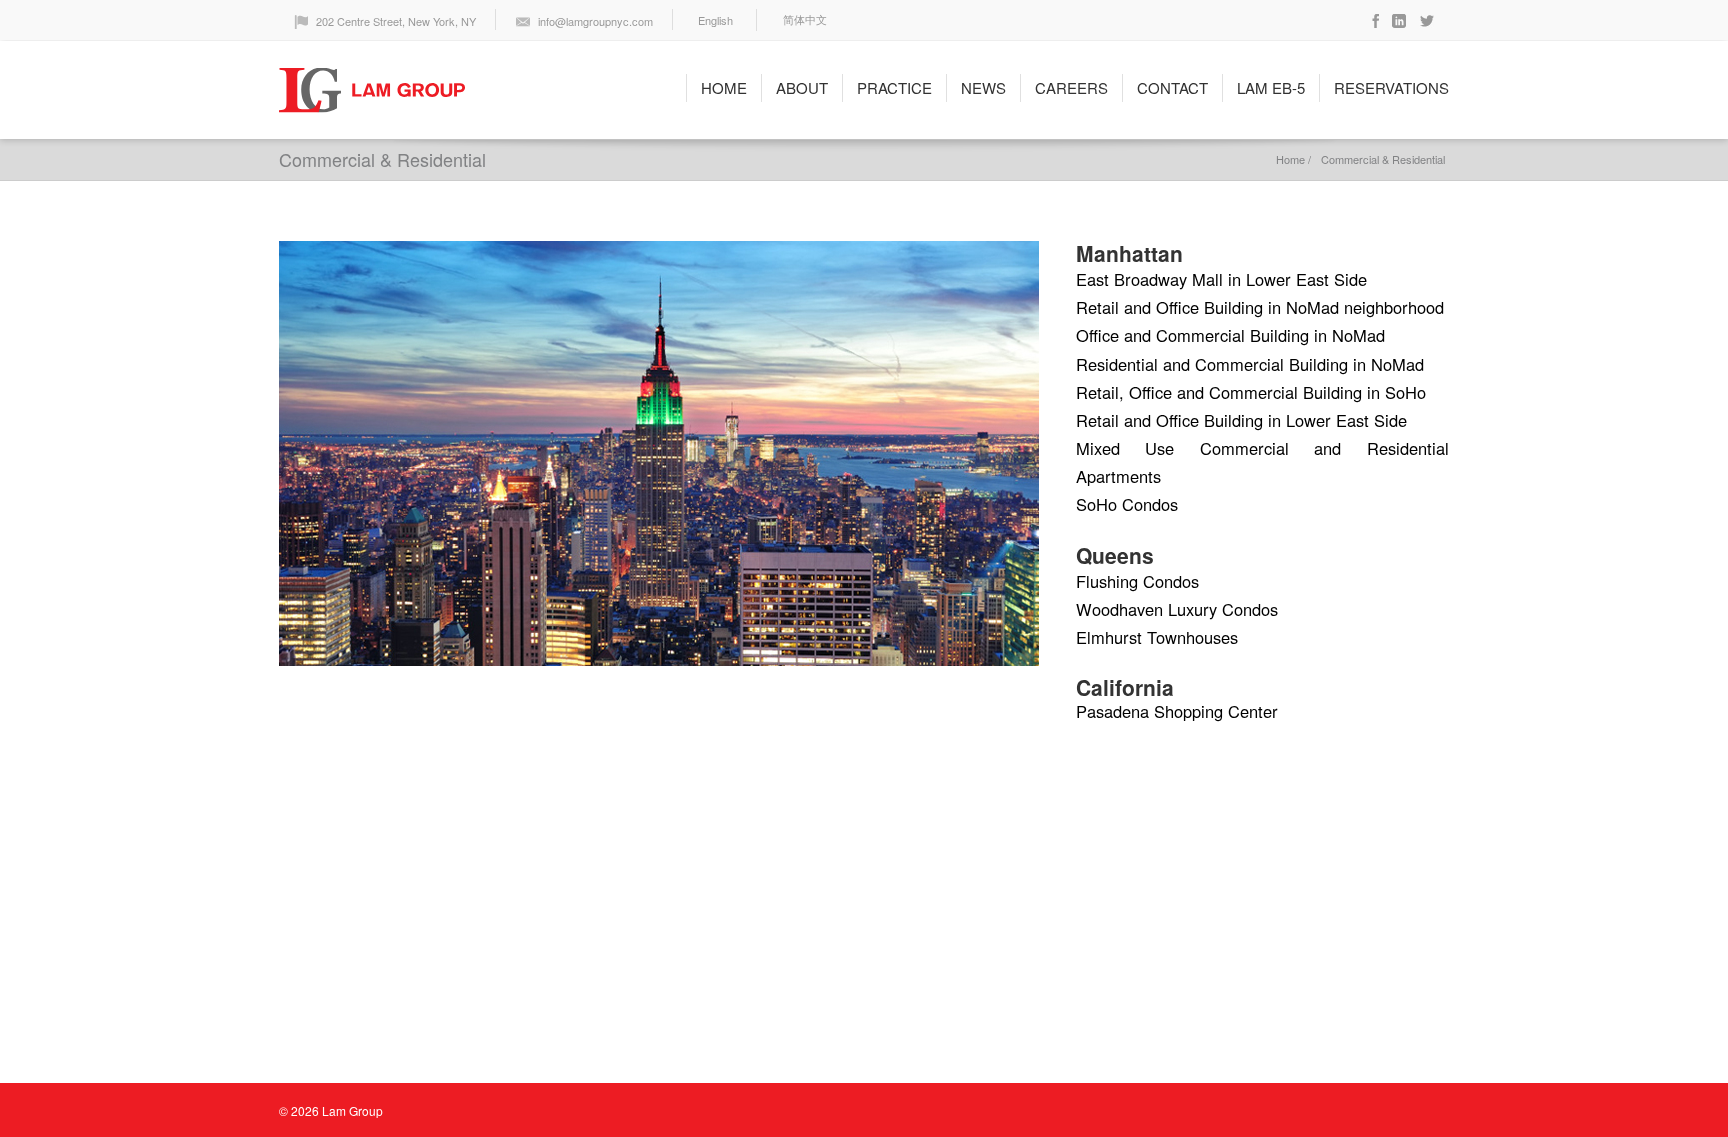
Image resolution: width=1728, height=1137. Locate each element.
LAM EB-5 (1271, 87)
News (983, 87)
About (802, 87)
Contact (1172, 87)
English (715, 20)
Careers (1071, 87)
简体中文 (805, 20)
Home (724, 87)
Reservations (1391, 87)
